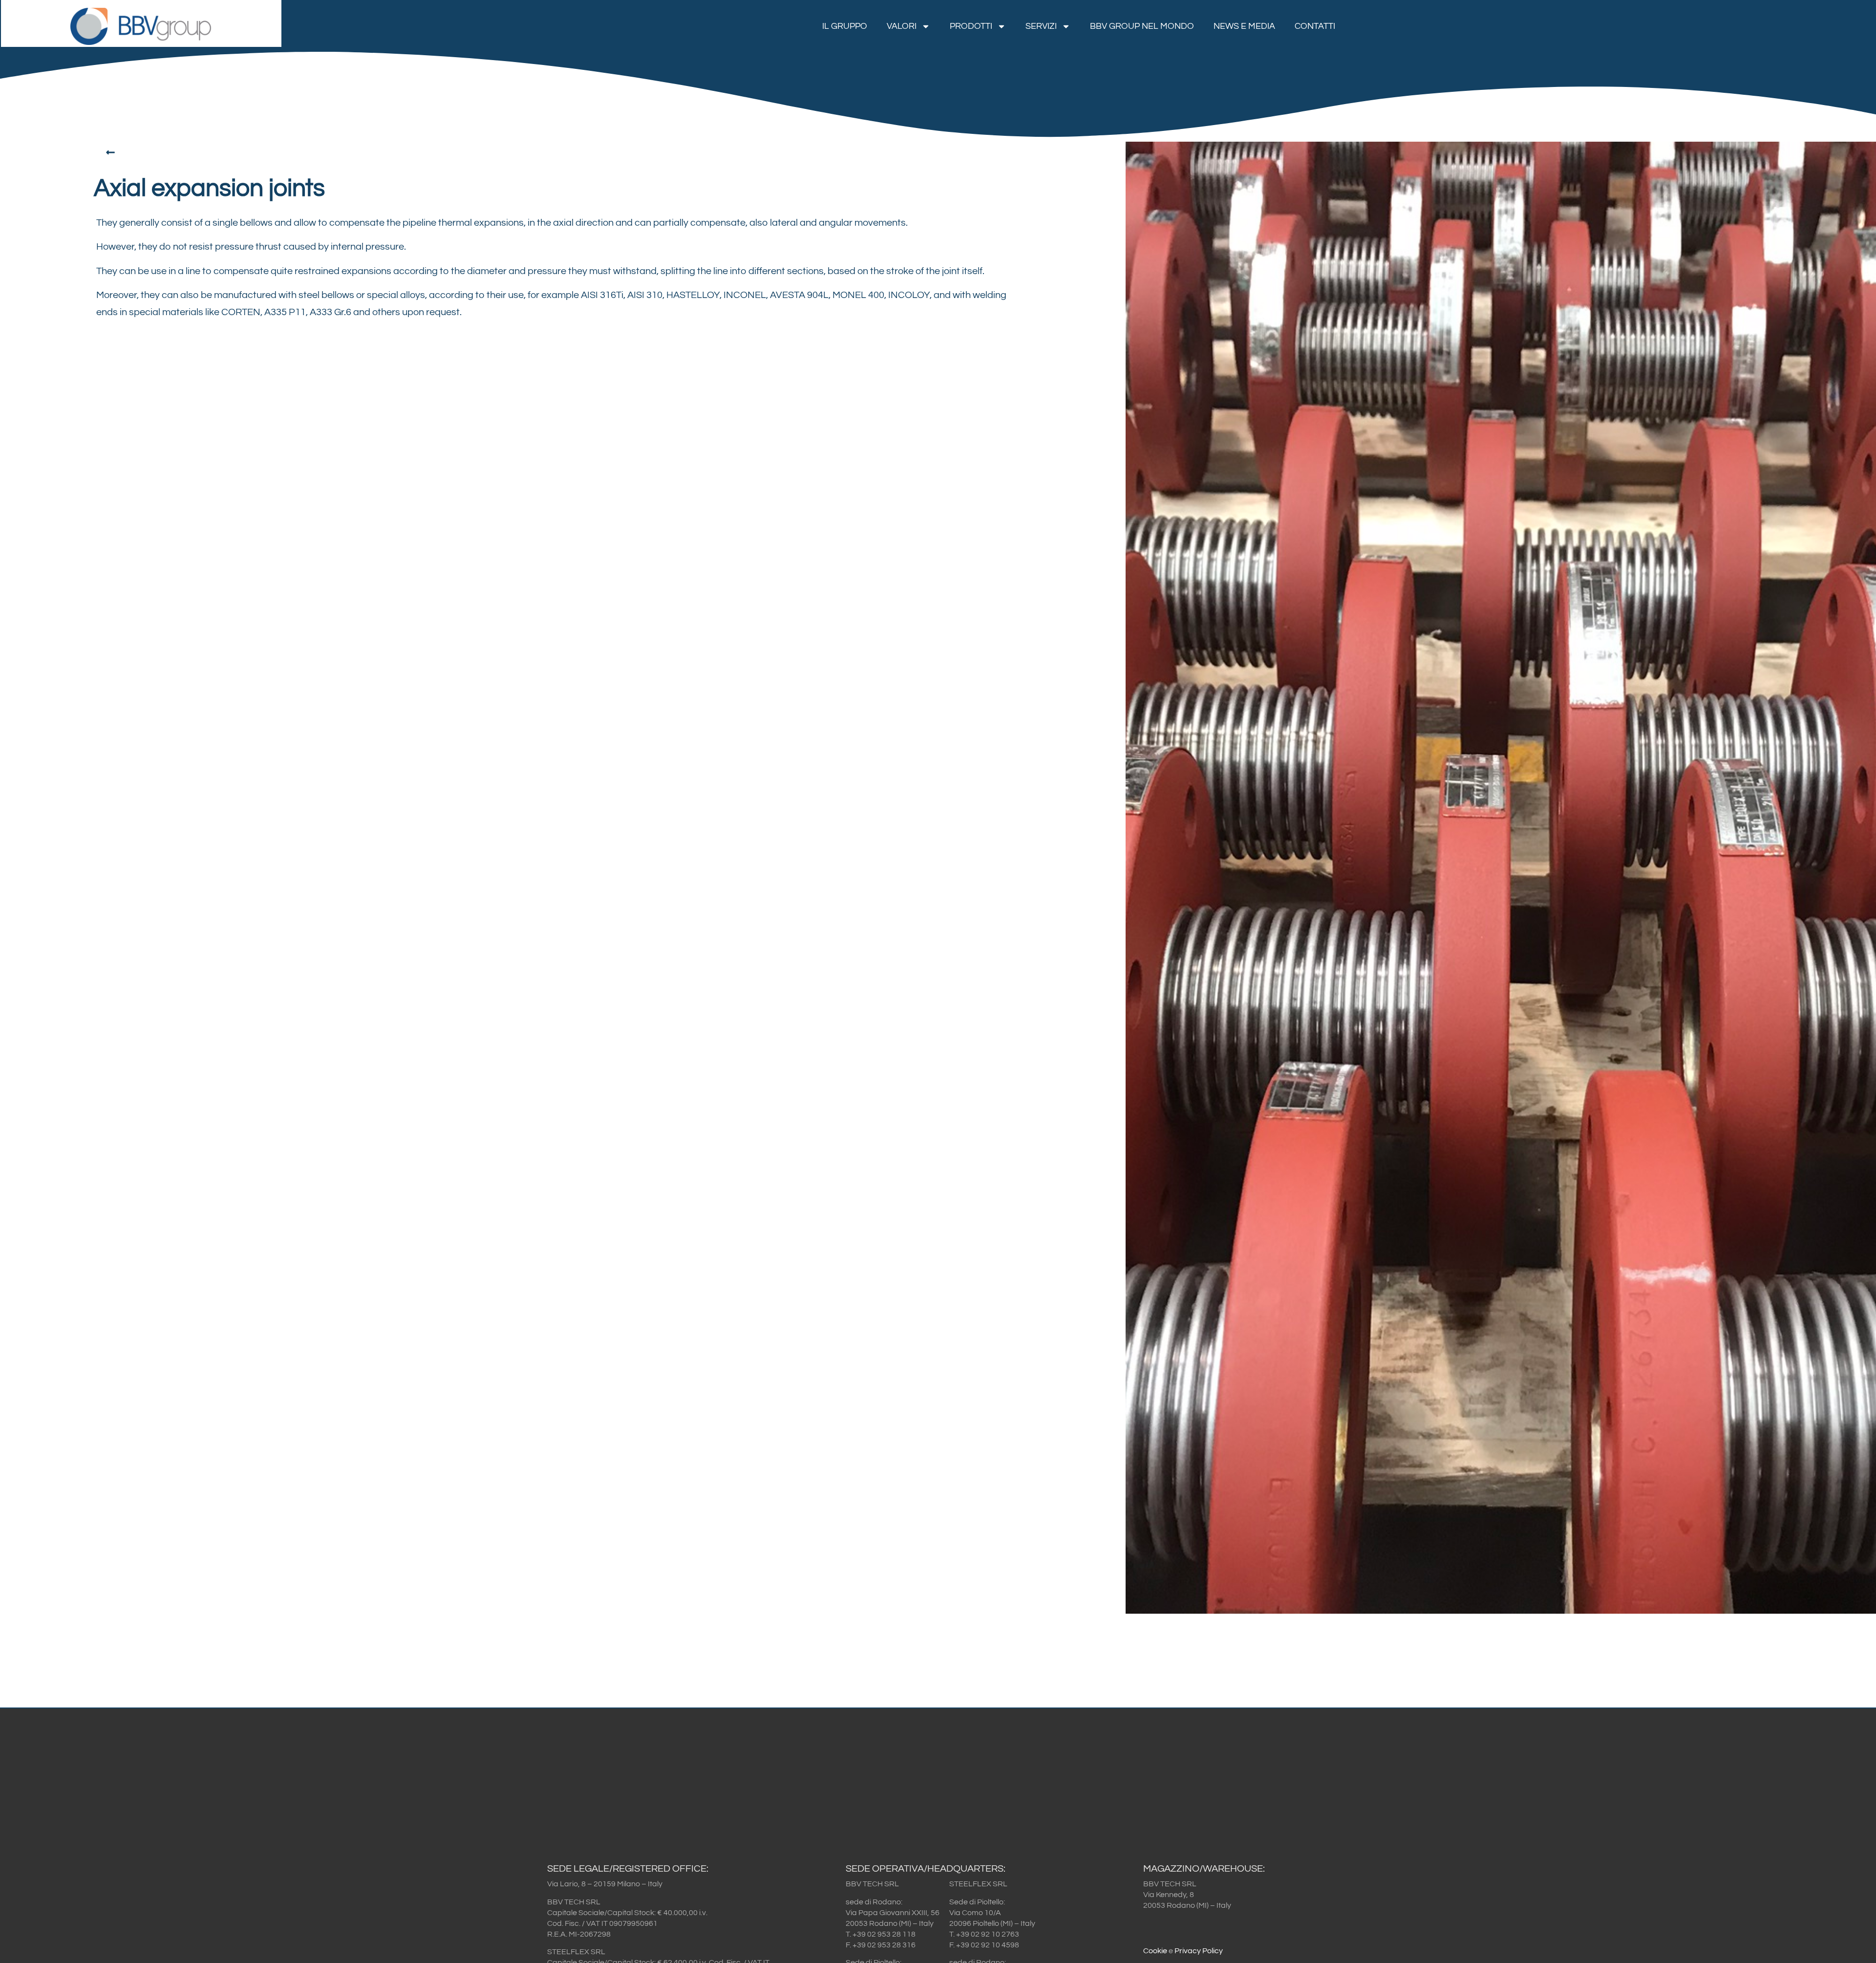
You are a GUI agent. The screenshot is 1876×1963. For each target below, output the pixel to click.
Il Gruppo (845, 26)
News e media (1244, 26)
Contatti (1315, 26)
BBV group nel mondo (1142, 26)
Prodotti (971, 26)
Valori (902, 26)
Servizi (1041, 26)
